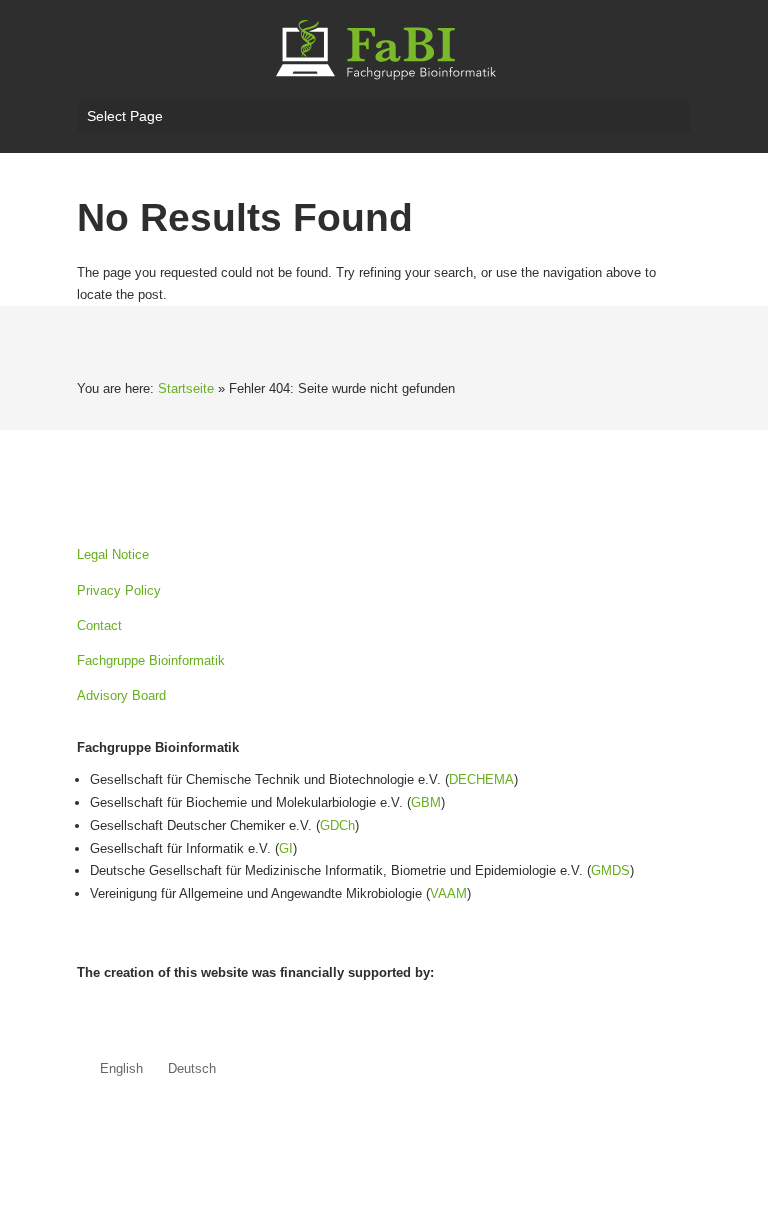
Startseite (186, 388)
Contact (99, 625)
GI (286, 848)
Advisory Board (121, 695)
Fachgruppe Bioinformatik (151, 660)
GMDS (610, 870)
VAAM (448, 893)
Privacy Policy (119, 590)
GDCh (337, 825)
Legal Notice (113, 554)
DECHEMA (481, 779)
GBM (426, 802)
